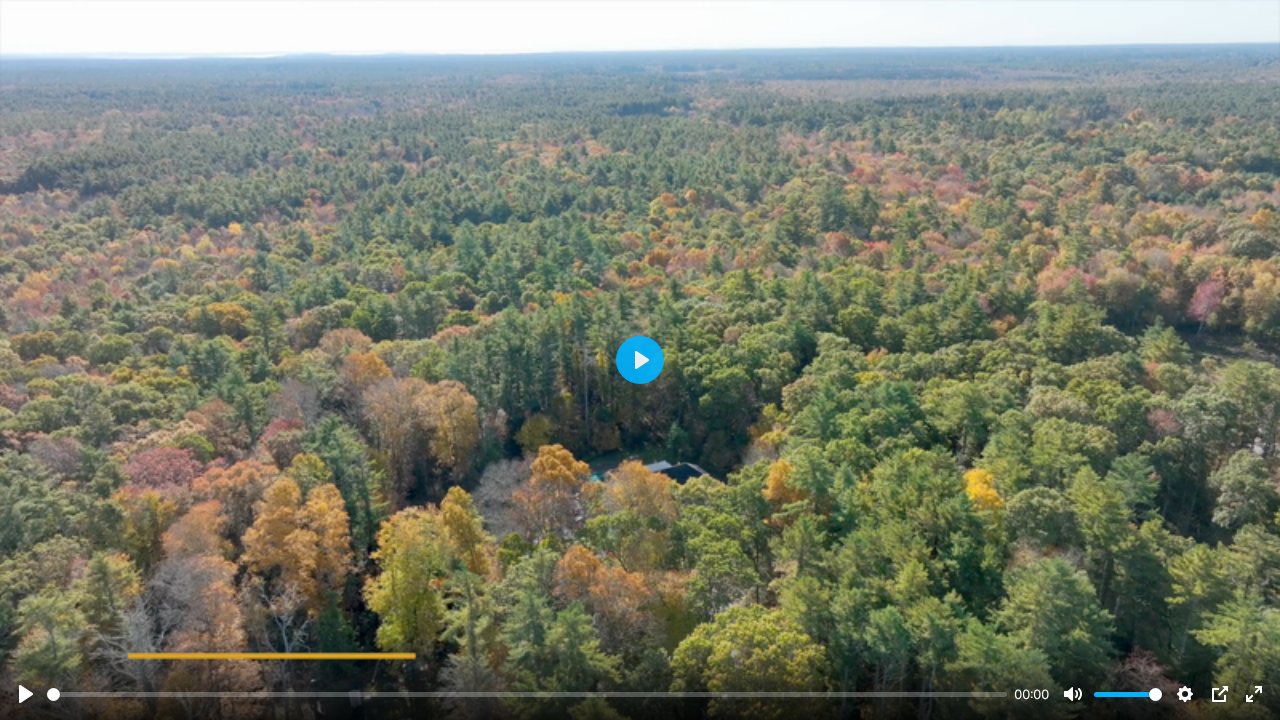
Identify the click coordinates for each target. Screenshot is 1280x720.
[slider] (527, 694)
